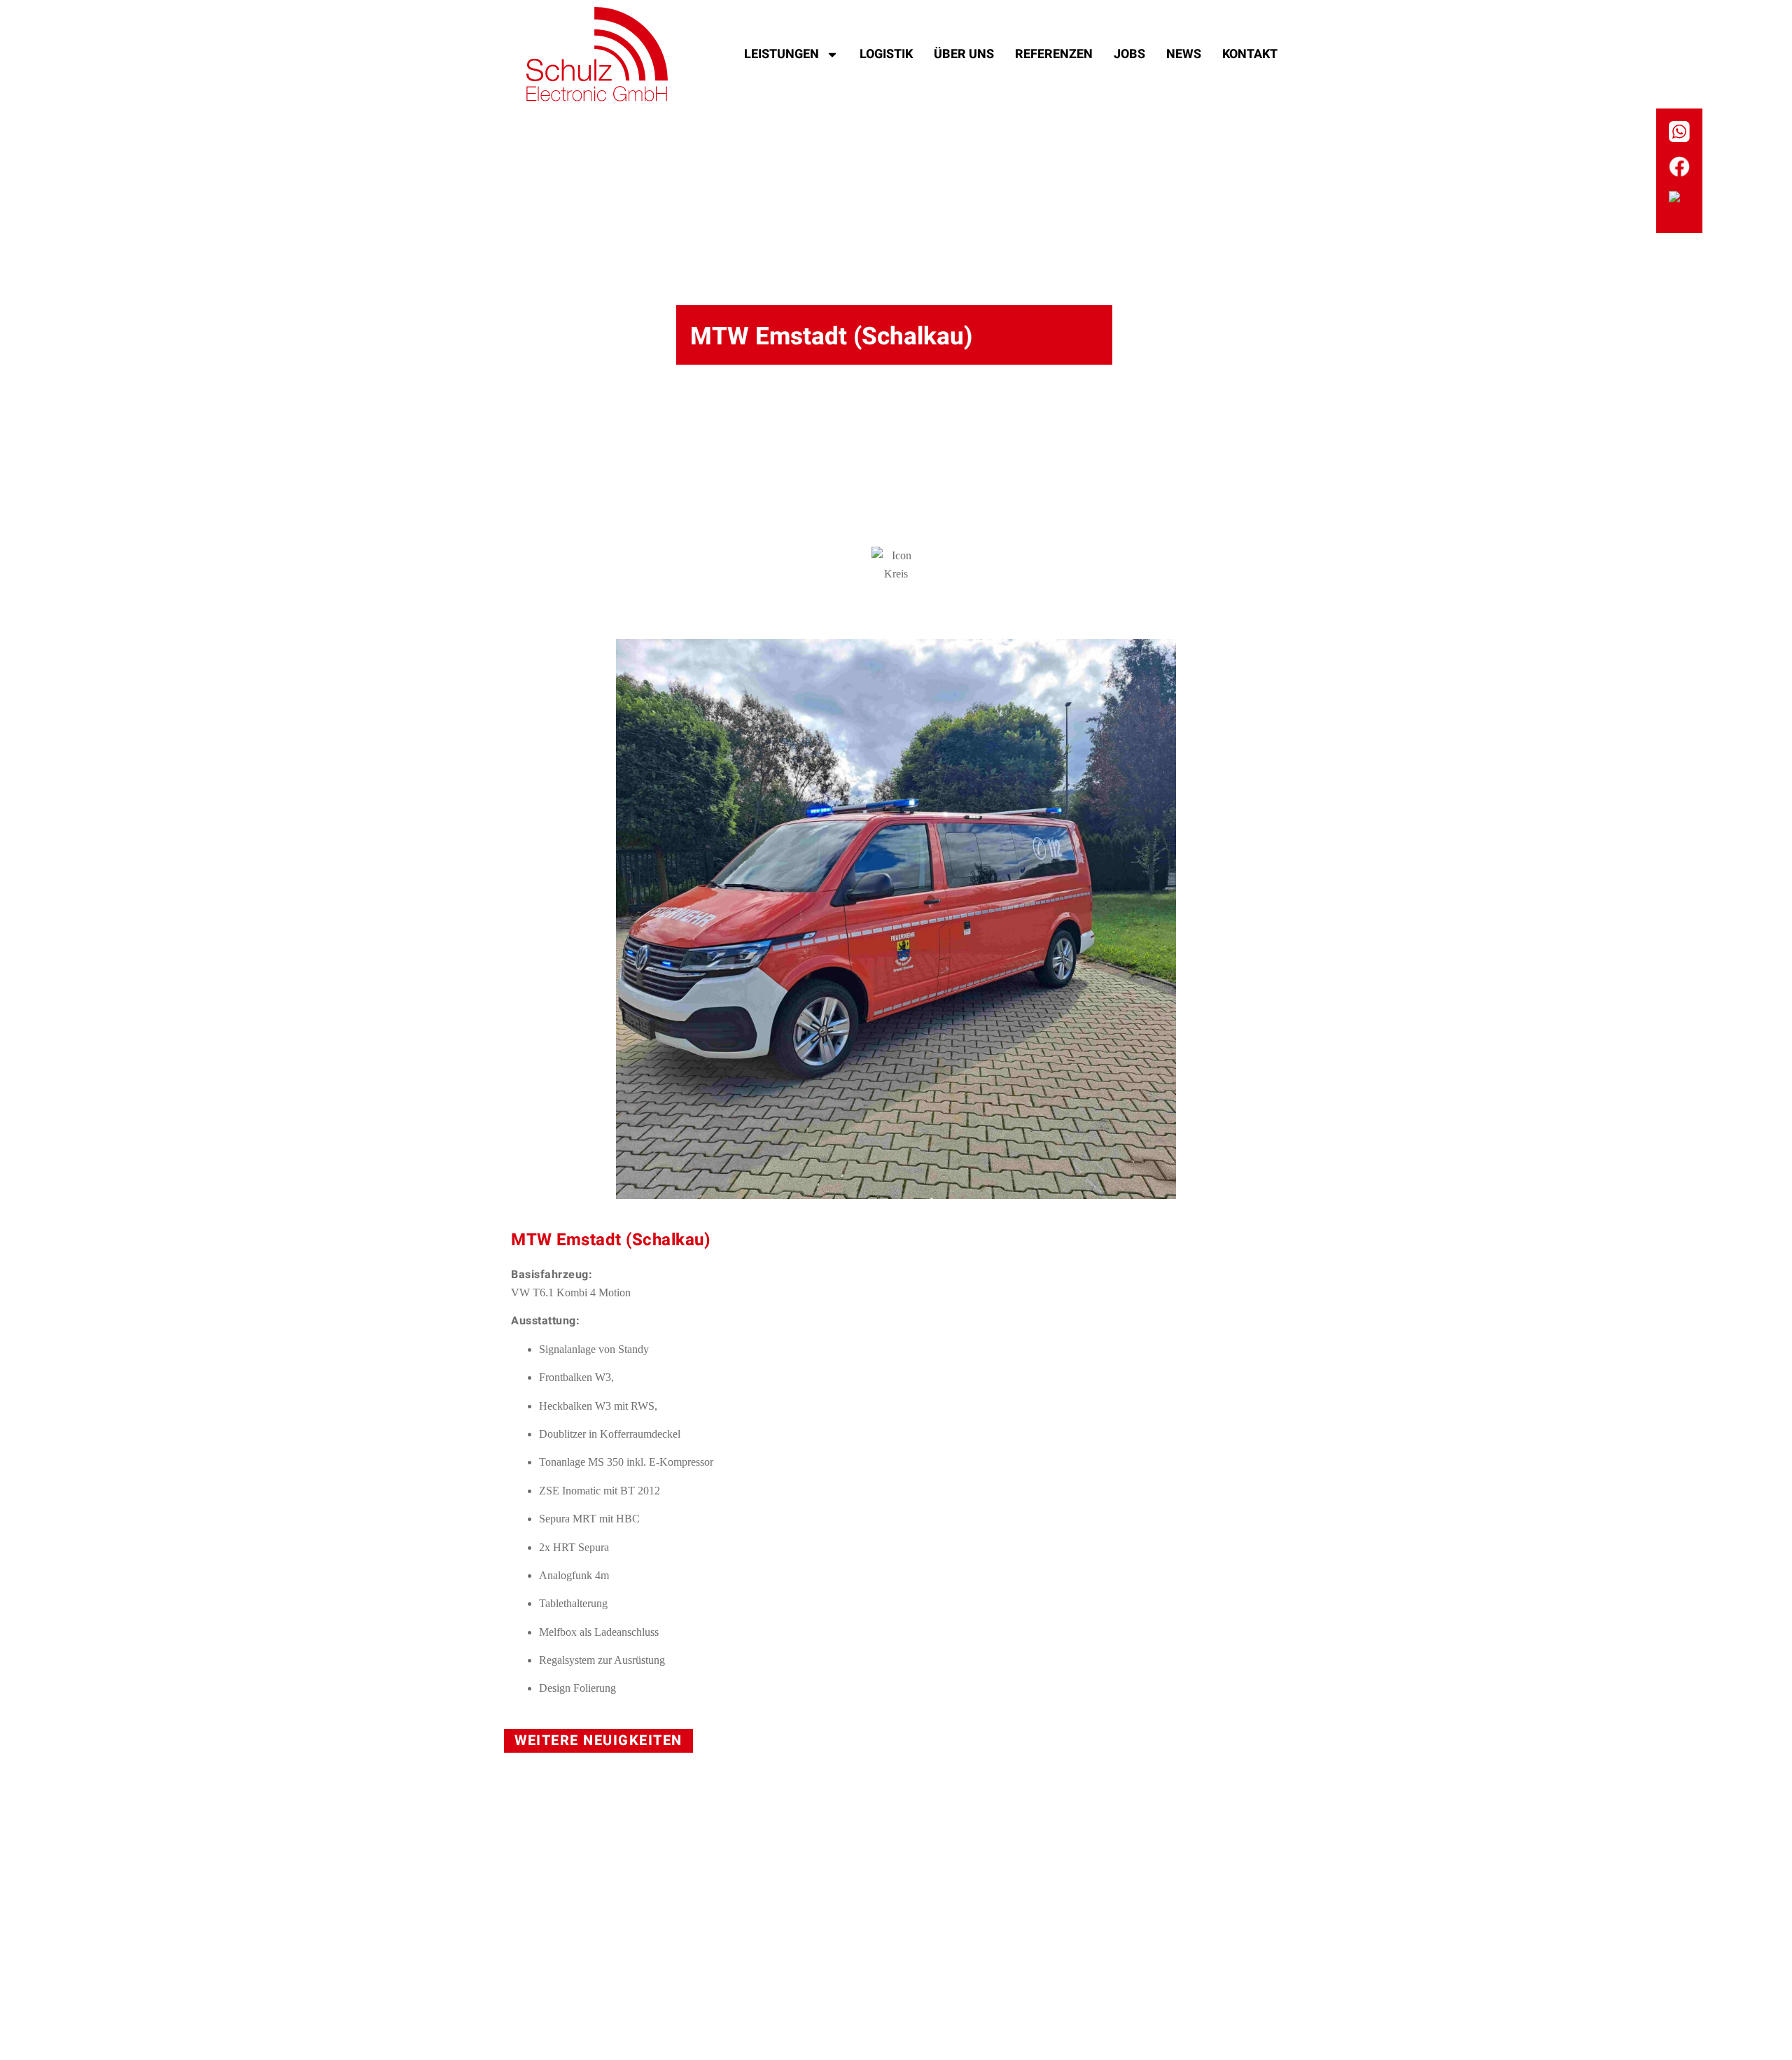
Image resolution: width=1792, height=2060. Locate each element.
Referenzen (1054, 54)
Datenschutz (832, 1990)
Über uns (964, 54)
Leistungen (782, 54)
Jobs (1129, 54)
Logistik (886, 54)
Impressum (738, 1990)
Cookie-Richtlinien (1200, 1990)
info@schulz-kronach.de (983, 1924)
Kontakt (1250, 54)
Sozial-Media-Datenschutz (1059, 1990)
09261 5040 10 (761, 1924)
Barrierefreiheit (929, 1990)
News (1184, 54)
